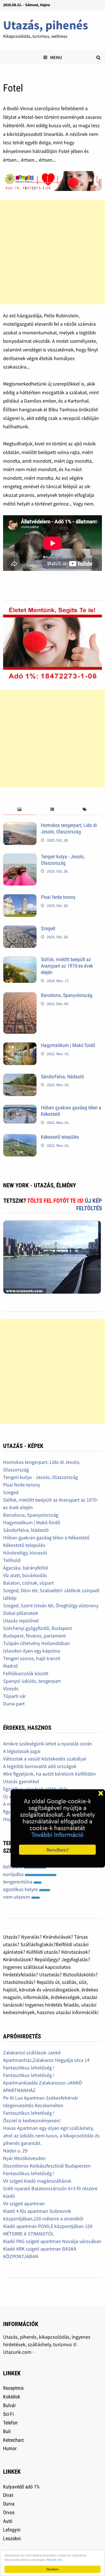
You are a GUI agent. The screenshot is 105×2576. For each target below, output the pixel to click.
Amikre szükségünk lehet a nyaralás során (48, 1744)
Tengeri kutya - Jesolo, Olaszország (63, 860)
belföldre (13, 1867)
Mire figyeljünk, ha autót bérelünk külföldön (49, 1774)
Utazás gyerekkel (21, 1781)
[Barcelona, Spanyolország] (20, 996)
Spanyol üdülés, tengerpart (32, 1681)
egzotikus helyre (21, 1889)
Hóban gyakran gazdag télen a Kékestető (46, 1538)
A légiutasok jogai (22, 1751)
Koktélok (12, 2397)
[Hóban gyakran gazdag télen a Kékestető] (20, 1108)
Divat (8, 2495)
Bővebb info (55, 2560)
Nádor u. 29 (15, 2151)
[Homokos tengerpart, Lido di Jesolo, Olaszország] (20, 826)
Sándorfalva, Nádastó (62, 1077)
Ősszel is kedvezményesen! (32, 2120)
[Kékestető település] (20, 1138)
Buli (7, 2431)
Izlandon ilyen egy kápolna (32, 1651)
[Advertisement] (53, 252)
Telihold (12, 1560)
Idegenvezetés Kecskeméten (33, 2105)
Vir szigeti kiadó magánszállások (37, 2181)
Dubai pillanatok (21, 1613)
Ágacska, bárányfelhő (26, 1568)
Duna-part (14, 1704)
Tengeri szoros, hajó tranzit (32, 1658)
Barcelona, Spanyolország (67, 995)
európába (14, 1874)
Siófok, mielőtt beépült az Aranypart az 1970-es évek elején (67, 966)
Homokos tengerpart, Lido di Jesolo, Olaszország (69, 828)
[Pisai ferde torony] (20, 898)
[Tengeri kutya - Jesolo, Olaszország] (20, 857)
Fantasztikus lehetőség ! (29, 2068)
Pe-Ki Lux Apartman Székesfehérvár (41, 2098)
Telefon (10, 2423)
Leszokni (12, 2538)
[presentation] (19, 810)
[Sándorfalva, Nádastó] (20, 1077)
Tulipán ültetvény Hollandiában (37, 1643)
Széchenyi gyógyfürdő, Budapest (38, 1628)
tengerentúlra (18, 1882)
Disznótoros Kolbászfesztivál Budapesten (47, 2166)
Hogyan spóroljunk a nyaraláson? (39, 1819)
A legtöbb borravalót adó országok (40, 1766)
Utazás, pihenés (46, 25)
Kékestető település (60, 1137)
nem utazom (17, 1897)
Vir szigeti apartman (24, 2203)
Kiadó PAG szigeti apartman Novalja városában (52, 2241)
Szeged (48, 928)
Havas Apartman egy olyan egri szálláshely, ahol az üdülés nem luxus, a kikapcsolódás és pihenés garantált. (51, 2136)
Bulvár (9, 2405)
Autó (8, 2521)
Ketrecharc (14, 2440)
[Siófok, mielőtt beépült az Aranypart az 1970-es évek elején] (20, 960)
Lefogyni (12, 2530)
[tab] (19, 810)
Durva (9, 2504)
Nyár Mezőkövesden (24, 2158)
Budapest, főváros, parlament (34, 1636)
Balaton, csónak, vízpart (28, 1583)
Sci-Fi (8, 2414)
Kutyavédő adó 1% (21, 2487)
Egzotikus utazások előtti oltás (36, 1789)
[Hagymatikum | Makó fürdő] (20, 1046)
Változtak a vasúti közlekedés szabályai (45, 1759)
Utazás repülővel (21, 1621)
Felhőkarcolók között (26, 1673)
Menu (56, 57)
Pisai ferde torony (58, 897)
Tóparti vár (14, 1696)
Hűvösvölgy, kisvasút (25, 1553)
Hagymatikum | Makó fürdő (68, 1045)
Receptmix (13, 2388)
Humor (10, 2448)
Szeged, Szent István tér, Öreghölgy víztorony (51, 1605)
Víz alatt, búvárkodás (25, 1575)
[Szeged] (20, 929)
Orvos (9, 2512)
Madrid (10, 1666)
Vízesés (11, 1688)
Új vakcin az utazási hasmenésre (37, 1796)
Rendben (53, 2569)
